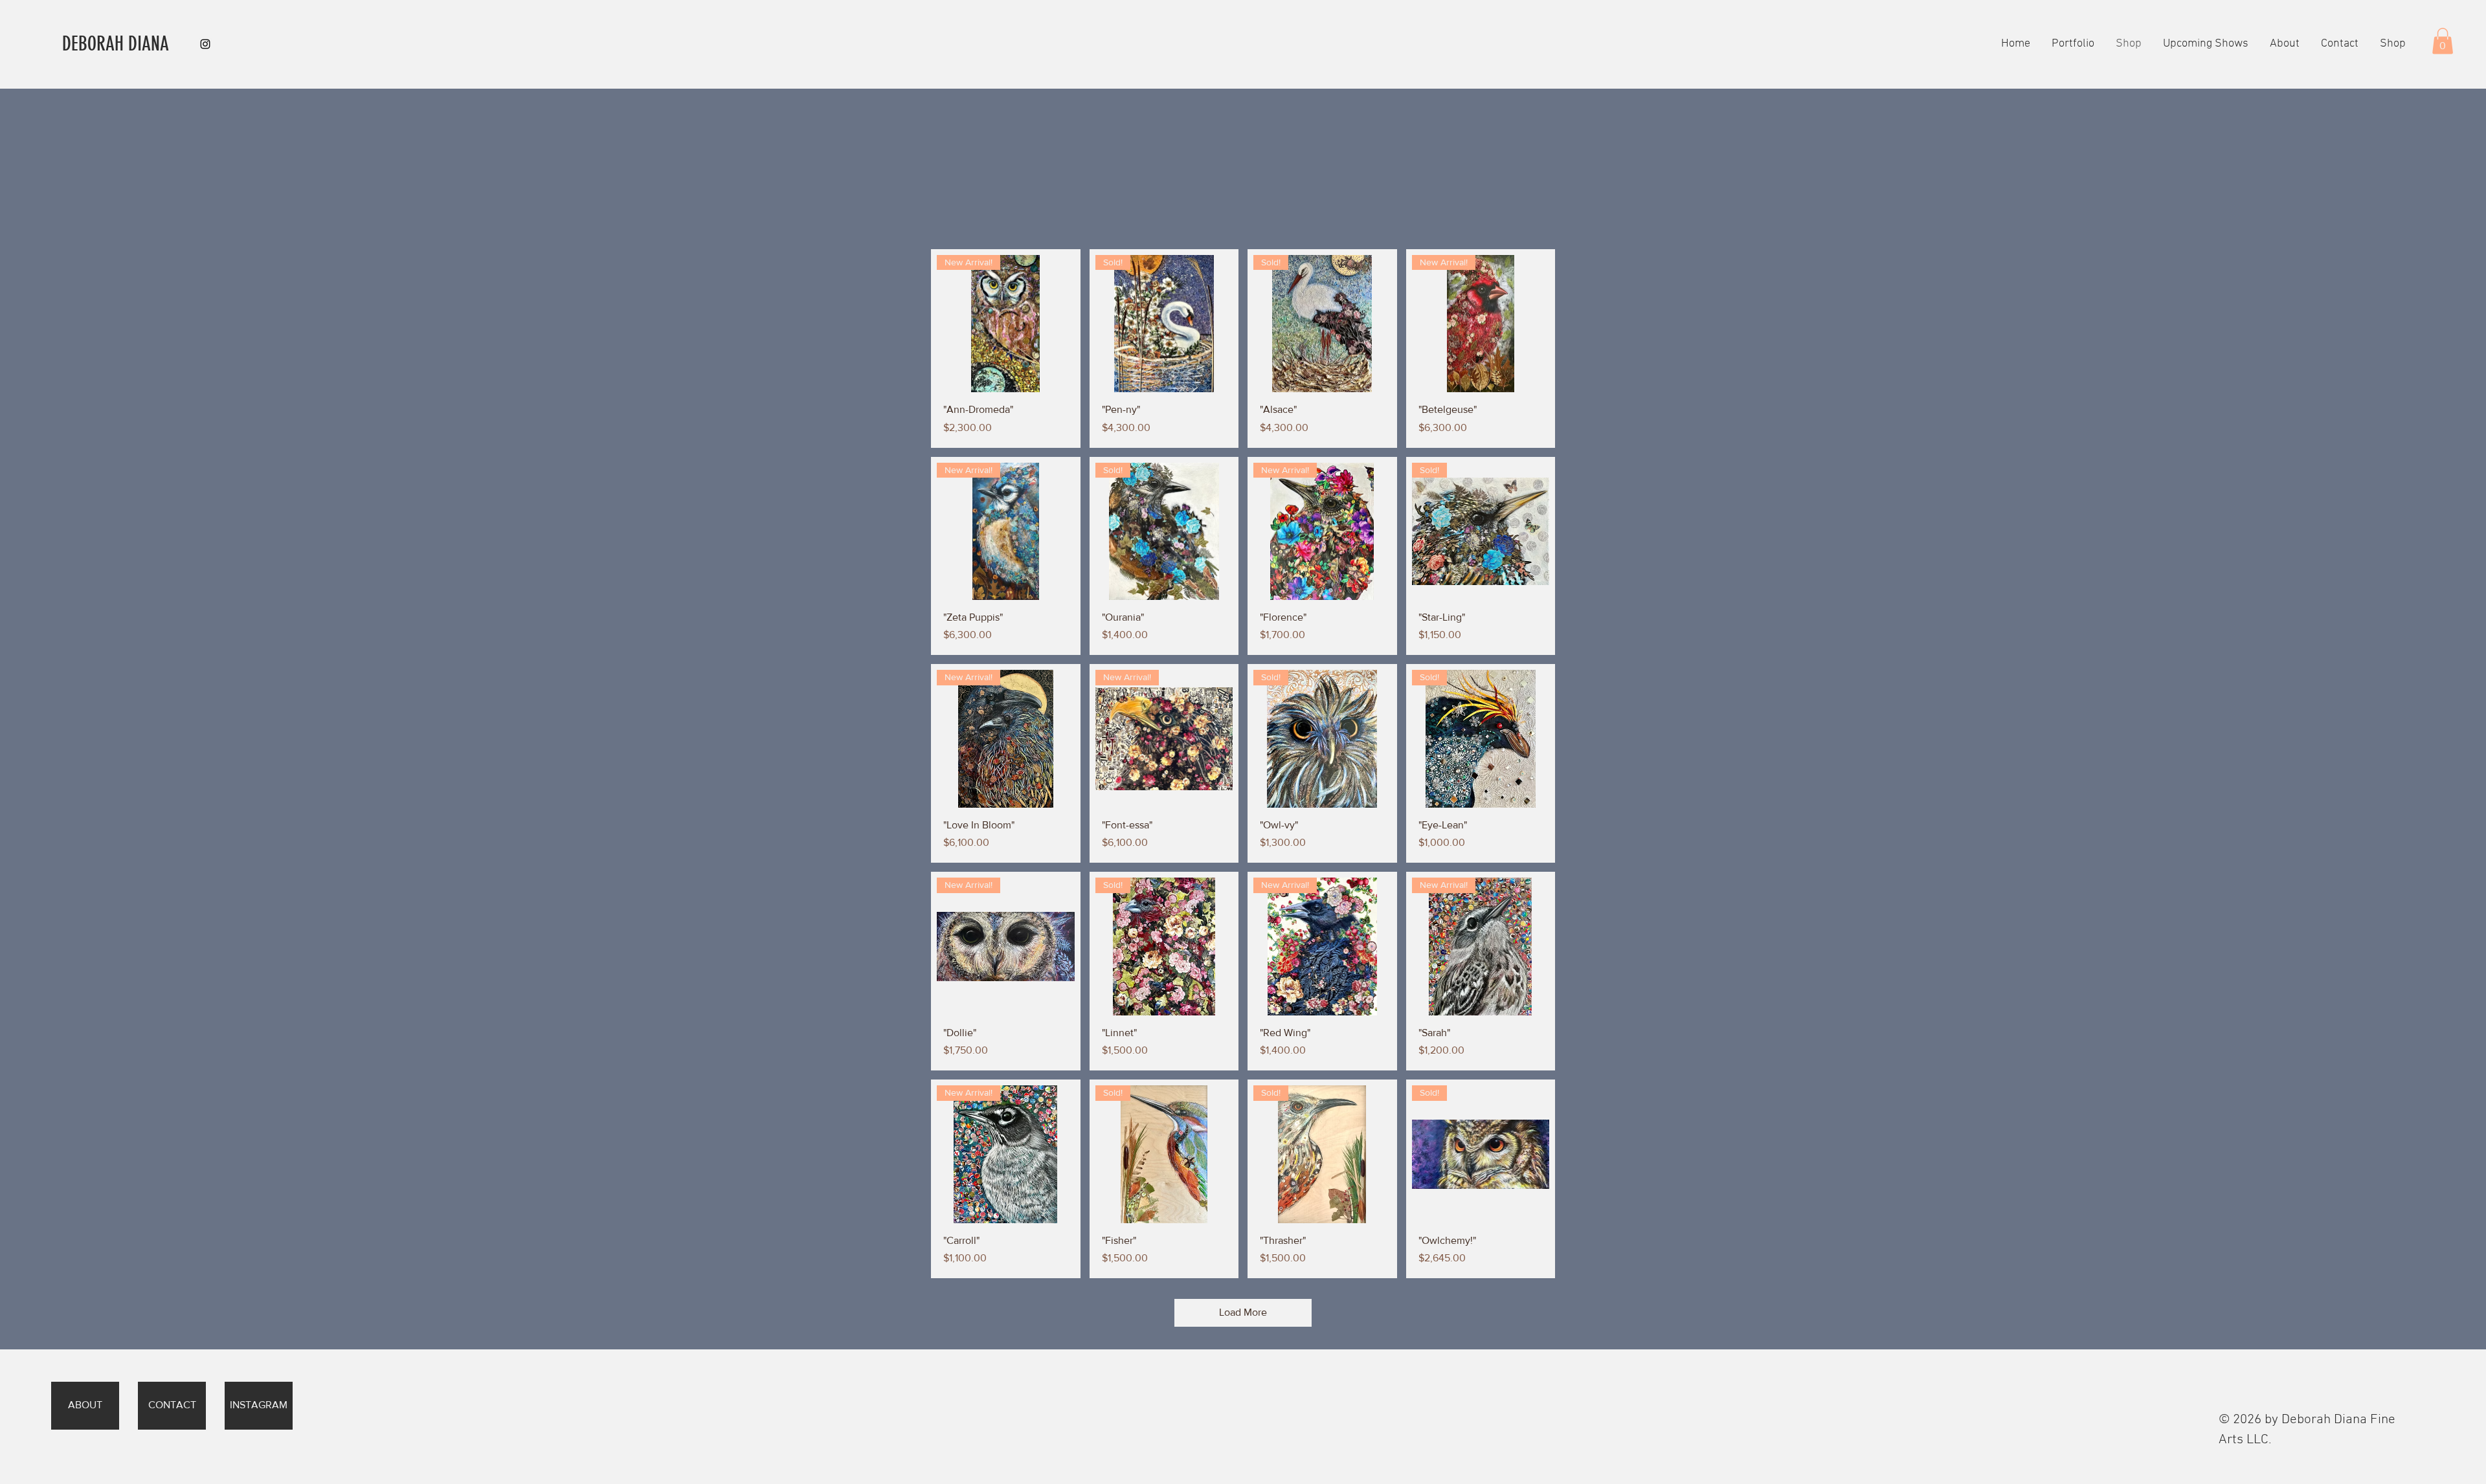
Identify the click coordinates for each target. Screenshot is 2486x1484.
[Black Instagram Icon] (205, 44)
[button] (2339, 44)
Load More (1243, 1312)
